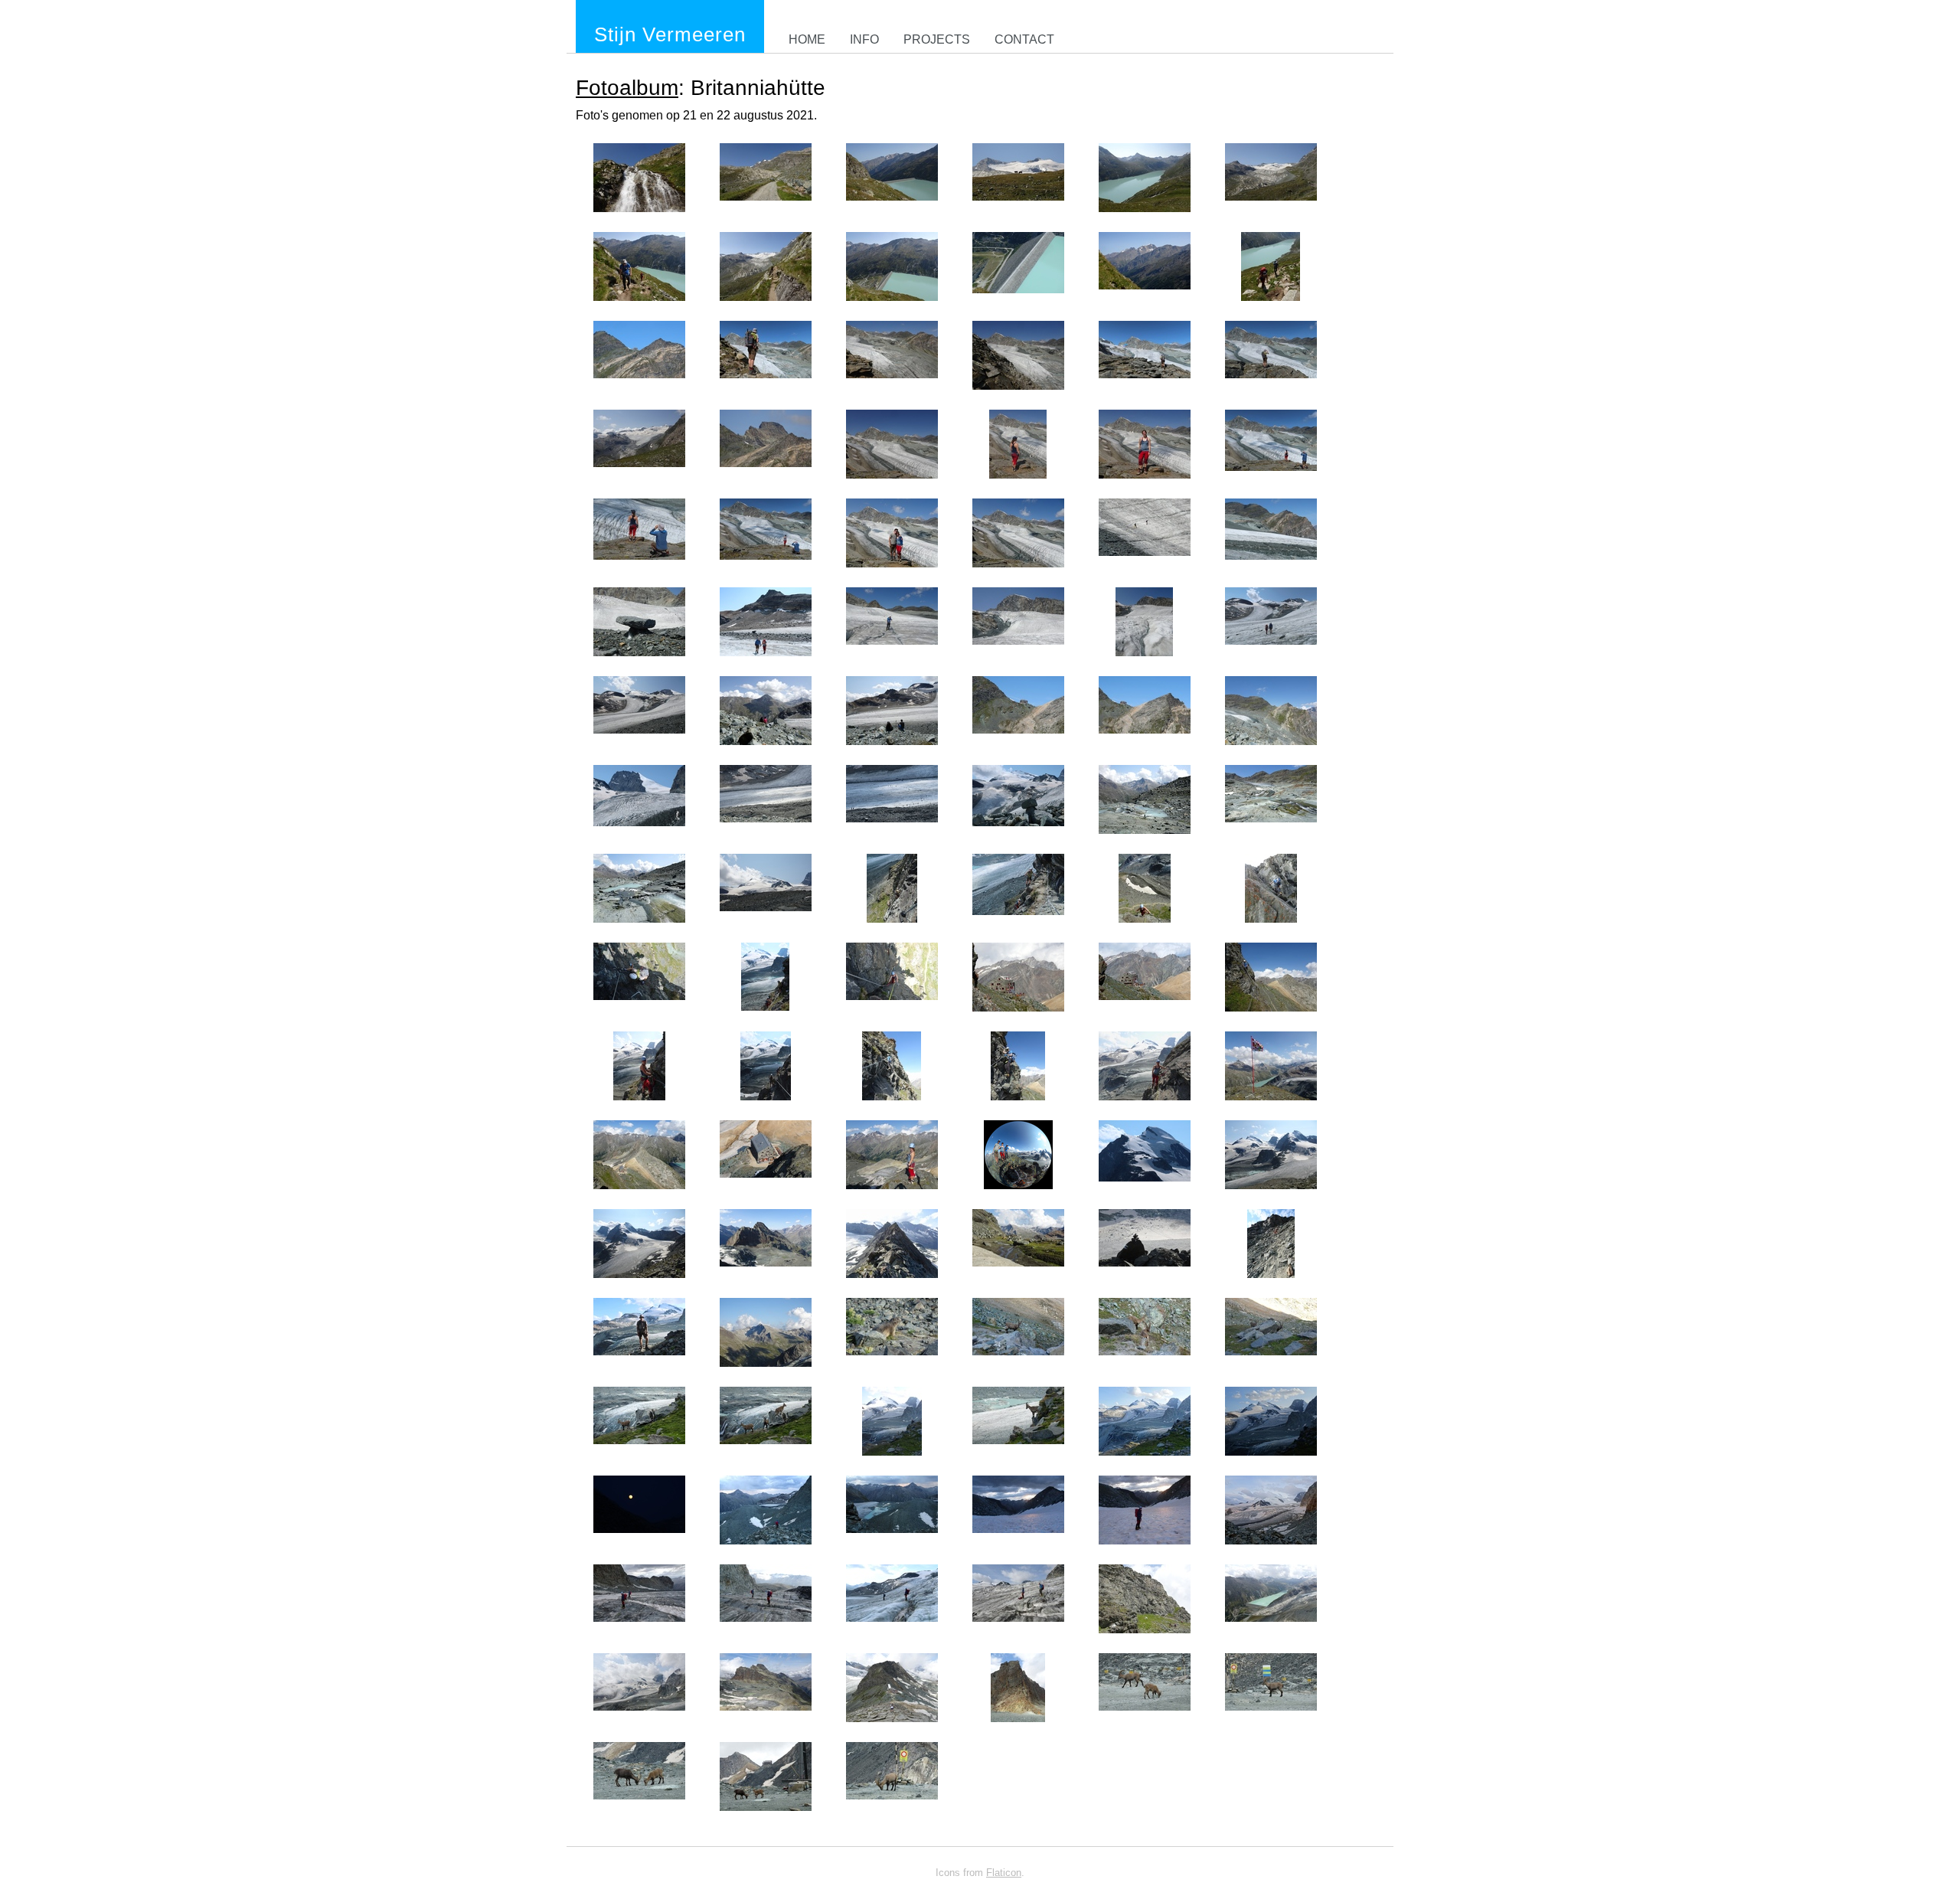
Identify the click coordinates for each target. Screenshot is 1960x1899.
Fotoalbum (627, 88)
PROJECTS (937, 39)
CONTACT (1024, 39)
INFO (864, 39)
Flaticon (1004, 1873)
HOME (807, 39)
